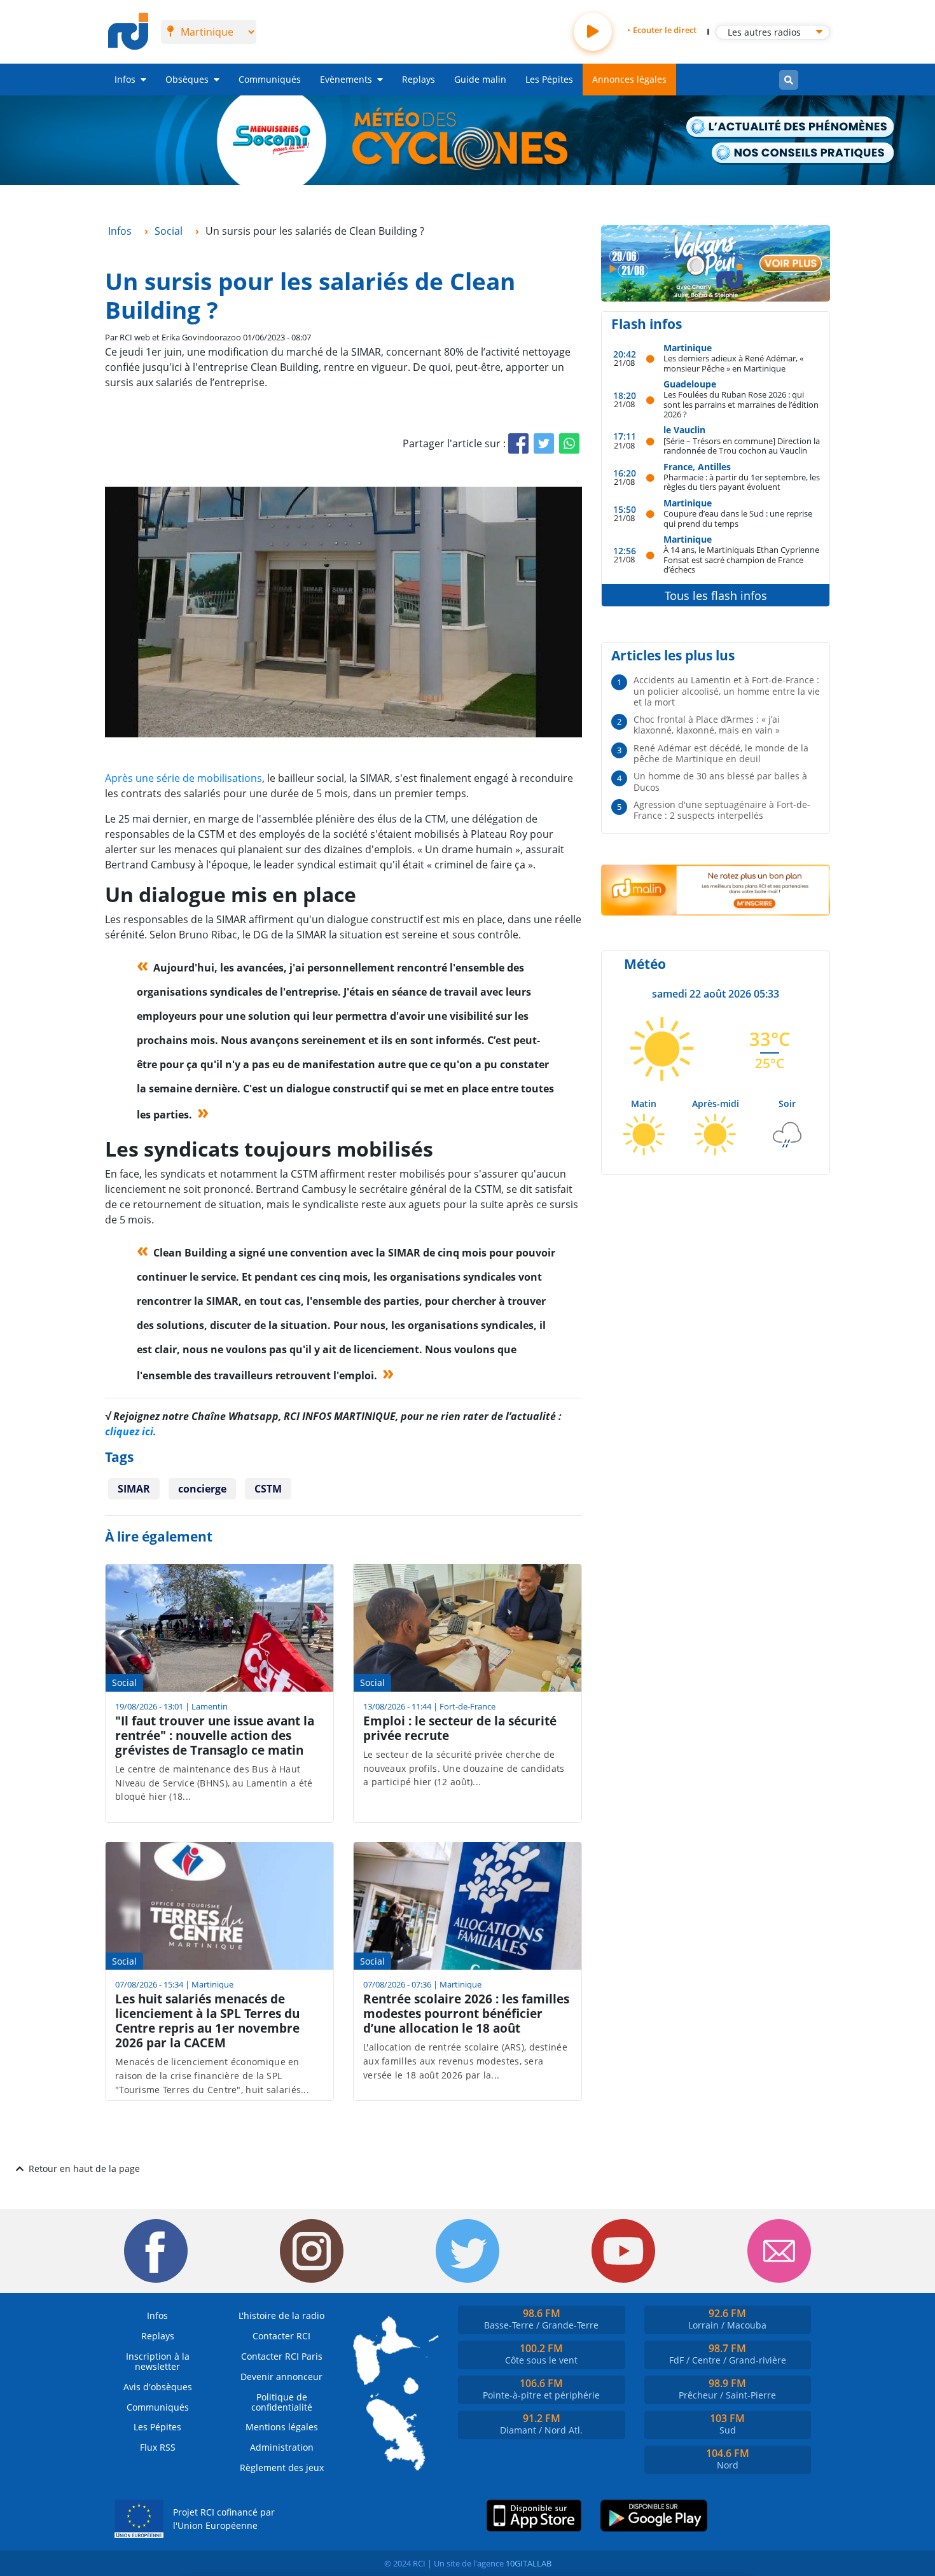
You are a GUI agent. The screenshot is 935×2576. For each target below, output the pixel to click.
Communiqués (270, 79)
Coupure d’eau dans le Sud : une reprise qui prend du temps (738, 518)
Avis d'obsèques (158, 2387)
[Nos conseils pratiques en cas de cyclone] (804, 154)
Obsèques (187, 79)
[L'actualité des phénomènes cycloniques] (791, 128)
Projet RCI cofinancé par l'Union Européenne (224, 2519)
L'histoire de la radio (281, 2315)
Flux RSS (158, 2447)
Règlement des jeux (282, 2468)
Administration (282, 2447)
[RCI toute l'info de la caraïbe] (128, 32)
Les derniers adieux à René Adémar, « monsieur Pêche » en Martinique (733, 363)
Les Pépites (549, 79)
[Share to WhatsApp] (569, 443)
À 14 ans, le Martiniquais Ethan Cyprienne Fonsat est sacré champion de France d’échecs (741, 559)
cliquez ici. (131, 1431)
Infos (125, 79)
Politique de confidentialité (282, 2402)
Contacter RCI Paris (282, 2356)
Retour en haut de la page (84, 2169)
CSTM (268, 1489)
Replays (419, 79)
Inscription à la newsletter (158, 2361)
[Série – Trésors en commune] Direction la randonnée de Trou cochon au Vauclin (742, 446)
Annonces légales (629, 79)
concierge (202, 1489)
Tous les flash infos (716, 595)
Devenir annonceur (281, 2377)
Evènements (346, 79)
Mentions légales (282, 2427)
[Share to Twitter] (544, 443)
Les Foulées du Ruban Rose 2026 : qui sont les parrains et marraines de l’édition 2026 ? (741, 404)
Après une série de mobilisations (184, 778)
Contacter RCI (281, 2336)
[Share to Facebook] (518, 443)
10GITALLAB (529, 2563)
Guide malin (480, 79)
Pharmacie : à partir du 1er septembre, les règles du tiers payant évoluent (742, 482)
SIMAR (134, 1489)
